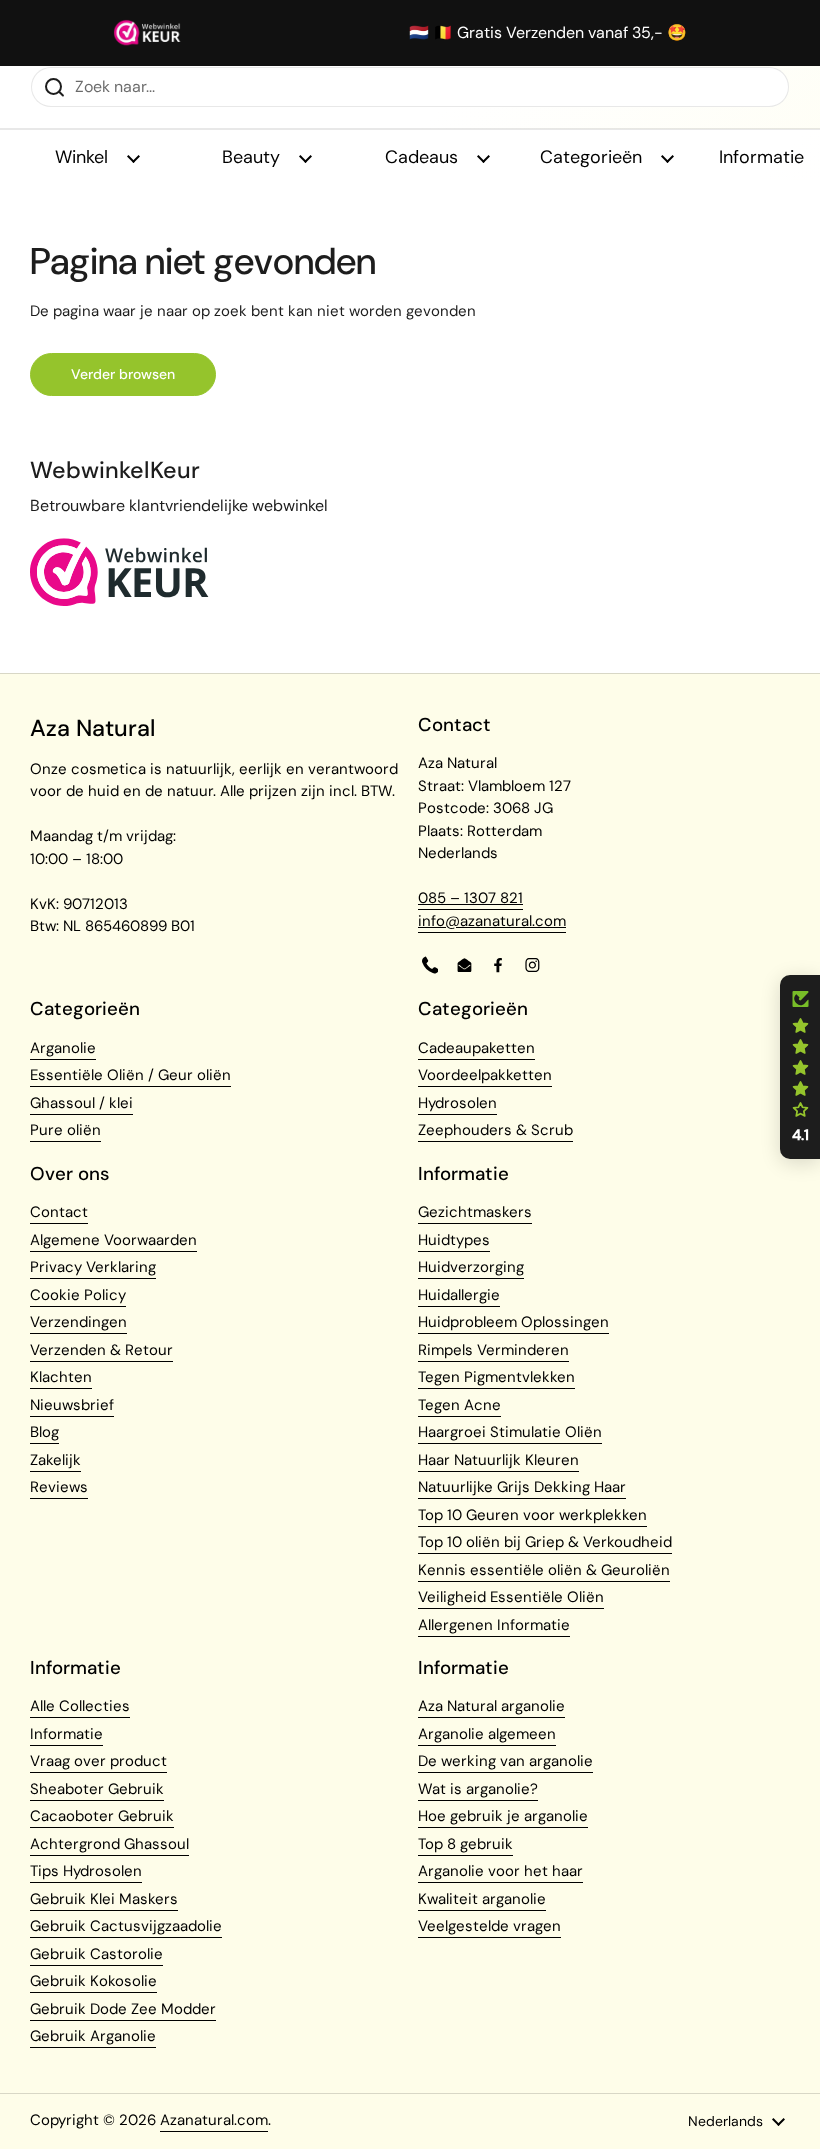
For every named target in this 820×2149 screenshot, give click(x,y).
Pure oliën (65, 1130)
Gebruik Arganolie (93, 2036)
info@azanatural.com (492, 921)
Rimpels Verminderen (493, 1350)
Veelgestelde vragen (489, 1926)
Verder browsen (123, 374)
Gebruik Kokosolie (93, 1981)
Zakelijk (55, 1460)
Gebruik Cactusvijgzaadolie (126, 1926)
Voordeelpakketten (485, 1075)
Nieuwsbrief (72, 1405)
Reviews (59, 1487)
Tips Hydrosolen (86, 1871)
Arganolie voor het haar (500, 1871)
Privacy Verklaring (93, 1267)
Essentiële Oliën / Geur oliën (130, 1075)
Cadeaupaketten (476, 1048)
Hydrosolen (457, 1103)
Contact (59, 1212)
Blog (44, 1432)
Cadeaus (424, 157)
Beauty (253, 157)
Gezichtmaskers (475, 1212)
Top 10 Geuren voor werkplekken (532, 1515)
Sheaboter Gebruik (97, 1789)
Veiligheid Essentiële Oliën (511, 1597)
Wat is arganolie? (478, 1789)
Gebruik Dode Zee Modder (123, 2009)
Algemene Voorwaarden (113, 1240)
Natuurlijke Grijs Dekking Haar (522, 1487)
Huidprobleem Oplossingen (513, 1322)
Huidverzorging (471, 1267)
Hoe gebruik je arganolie (503, 1816)
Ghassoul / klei (81, 1103)
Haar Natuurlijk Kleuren (498, 1460)
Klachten (61, 1377)
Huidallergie (459, 1295)
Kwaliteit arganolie (482, 1899)
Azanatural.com (214, 2120)
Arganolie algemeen (487, 1734)
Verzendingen (78, 1322)
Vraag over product (98, 1761)
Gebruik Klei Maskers (104, 1899)
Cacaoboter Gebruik (102, 1816)
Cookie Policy (78, 1295)
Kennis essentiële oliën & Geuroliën (544, 1570)
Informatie (66, 1734)
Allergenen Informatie (494, 1625)
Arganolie (63, 1048)
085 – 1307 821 (470, 898)
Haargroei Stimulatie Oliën (510, 1432)
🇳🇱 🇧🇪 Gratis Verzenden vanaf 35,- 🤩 (548, 33)
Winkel (84, 157)
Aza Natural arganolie (491, 1706)
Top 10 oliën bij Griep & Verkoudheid (545, 1542)
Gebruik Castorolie (96, 1954)
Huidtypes (454, 1240)
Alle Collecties (80, 1706)
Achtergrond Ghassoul (109, 1844)
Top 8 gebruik (465, 1844)
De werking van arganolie (505, 1761)
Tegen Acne (459, 1405)
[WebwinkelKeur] (119, 601)
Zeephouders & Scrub (495, 1130)
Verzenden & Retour (101, 1350)
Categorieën (593, 157)
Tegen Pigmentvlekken (496, 1377)
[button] (800, 1067)
